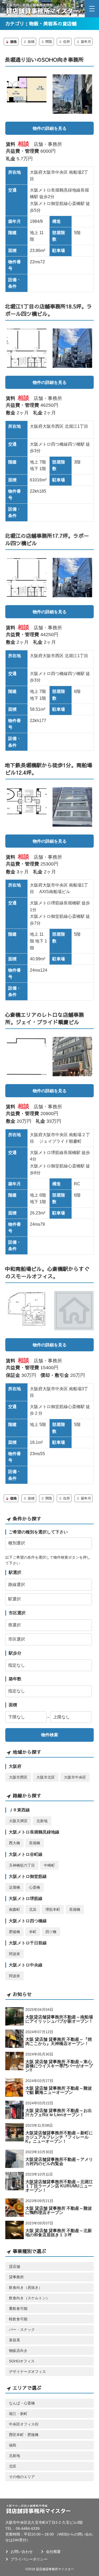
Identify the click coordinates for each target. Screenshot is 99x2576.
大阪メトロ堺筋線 (26, 1898)
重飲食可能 (18, 2309)
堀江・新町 (18, 2414)
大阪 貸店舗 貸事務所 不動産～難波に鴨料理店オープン (59, 2210)
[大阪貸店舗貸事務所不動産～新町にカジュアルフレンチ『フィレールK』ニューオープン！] (15, 2132)
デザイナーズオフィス (27, 2372)
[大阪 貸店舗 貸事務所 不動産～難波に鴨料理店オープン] (15, 2208)
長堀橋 (35, 1843)
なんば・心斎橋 (22, 2403)
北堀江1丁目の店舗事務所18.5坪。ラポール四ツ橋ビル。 (48, 310)
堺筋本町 (53, 1909)
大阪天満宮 (18, 1821)
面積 (31, 42)
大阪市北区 (46, 1777)
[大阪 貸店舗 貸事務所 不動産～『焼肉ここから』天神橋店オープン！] (15, 2039)
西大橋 (15, 1843)
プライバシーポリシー (29, 2559)
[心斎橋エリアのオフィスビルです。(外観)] (72, 807)
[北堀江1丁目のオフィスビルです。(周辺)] (72, 348)
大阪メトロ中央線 (26, 1965)
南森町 (15, 1909)
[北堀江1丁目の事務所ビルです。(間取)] (27, 578)
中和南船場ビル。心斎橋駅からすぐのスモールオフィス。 (47, 1272)
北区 (13, 2466)
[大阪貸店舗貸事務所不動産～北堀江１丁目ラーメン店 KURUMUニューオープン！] (15, 2181)
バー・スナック (22, 2330)
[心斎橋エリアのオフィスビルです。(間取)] (27, 807)
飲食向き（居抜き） (26, 2288)
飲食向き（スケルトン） (29, 2298)
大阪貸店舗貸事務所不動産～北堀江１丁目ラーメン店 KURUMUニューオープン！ (59, 2186)
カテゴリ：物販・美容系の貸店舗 (41, 24)
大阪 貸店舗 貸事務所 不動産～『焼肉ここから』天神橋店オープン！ (59, 2041)
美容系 (15, 2340)
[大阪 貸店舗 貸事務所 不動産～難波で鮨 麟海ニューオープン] (15, 2088)
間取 (49, 42)
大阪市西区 (18, 1777)
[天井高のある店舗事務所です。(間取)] (27, 1057)
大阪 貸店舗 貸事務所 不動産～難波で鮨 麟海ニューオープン (59, 2090)
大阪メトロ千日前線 (28, 1943)
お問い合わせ (22, 2552)
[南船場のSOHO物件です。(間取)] (27, 94)
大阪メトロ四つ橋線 (28, 1921)
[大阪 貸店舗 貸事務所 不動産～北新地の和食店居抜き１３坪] (15, 2230)
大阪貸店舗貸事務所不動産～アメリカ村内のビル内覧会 (59, 2162)
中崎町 (49, 1865)
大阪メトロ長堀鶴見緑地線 (34, 1832)
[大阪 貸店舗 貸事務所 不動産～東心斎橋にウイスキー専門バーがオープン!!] (15, 2061)
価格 (13, 42)
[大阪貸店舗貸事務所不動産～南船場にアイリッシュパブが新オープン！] (15, 2016)
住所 (67, 42)
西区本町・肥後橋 (24, 2435)
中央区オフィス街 (24, 2424)
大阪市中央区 (75, 1777)
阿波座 (15, 1954)
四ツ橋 (51, 1932)
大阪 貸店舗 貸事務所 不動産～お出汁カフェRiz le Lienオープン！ (59, 2113)
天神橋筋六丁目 (22, 1865)
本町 (33, 1932)
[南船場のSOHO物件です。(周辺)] (72, 94)
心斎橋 (35, 1887)
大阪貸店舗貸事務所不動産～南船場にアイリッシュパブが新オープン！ (59, 2019)
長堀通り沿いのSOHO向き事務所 (44, 60)
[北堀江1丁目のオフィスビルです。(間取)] (27, 348)
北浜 (33, 1909)
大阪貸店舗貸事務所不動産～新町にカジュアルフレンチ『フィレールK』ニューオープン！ (59, 2137)
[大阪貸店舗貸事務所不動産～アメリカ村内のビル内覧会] (15, 2159)
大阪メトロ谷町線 (26, 1854)
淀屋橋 (15, 1887)
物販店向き (18, 2351)
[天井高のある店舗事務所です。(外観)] (72, 1057)
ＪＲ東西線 (19, 1810)
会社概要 (53, 2552)
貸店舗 (15, 2266)
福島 (13, 2445)
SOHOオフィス (22, 2361)
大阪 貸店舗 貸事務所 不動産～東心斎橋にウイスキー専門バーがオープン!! (59, 2066)
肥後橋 (15, 1932)
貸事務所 (16, 2277)
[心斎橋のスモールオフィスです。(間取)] (27, 1311)
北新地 (42, 1821)
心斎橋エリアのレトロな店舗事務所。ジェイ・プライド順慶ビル (44, 1018)
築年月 (86, 42)
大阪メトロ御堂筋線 (28, 1876)
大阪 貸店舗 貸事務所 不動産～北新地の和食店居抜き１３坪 (59, 2233)
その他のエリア (22, 2477)
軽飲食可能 (18, 2319)
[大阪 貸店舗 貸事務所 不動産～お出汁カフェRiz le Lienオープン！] (15, 2110)
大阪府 (15, 1766)
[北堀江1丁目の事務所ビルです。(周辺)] (72, 578)
